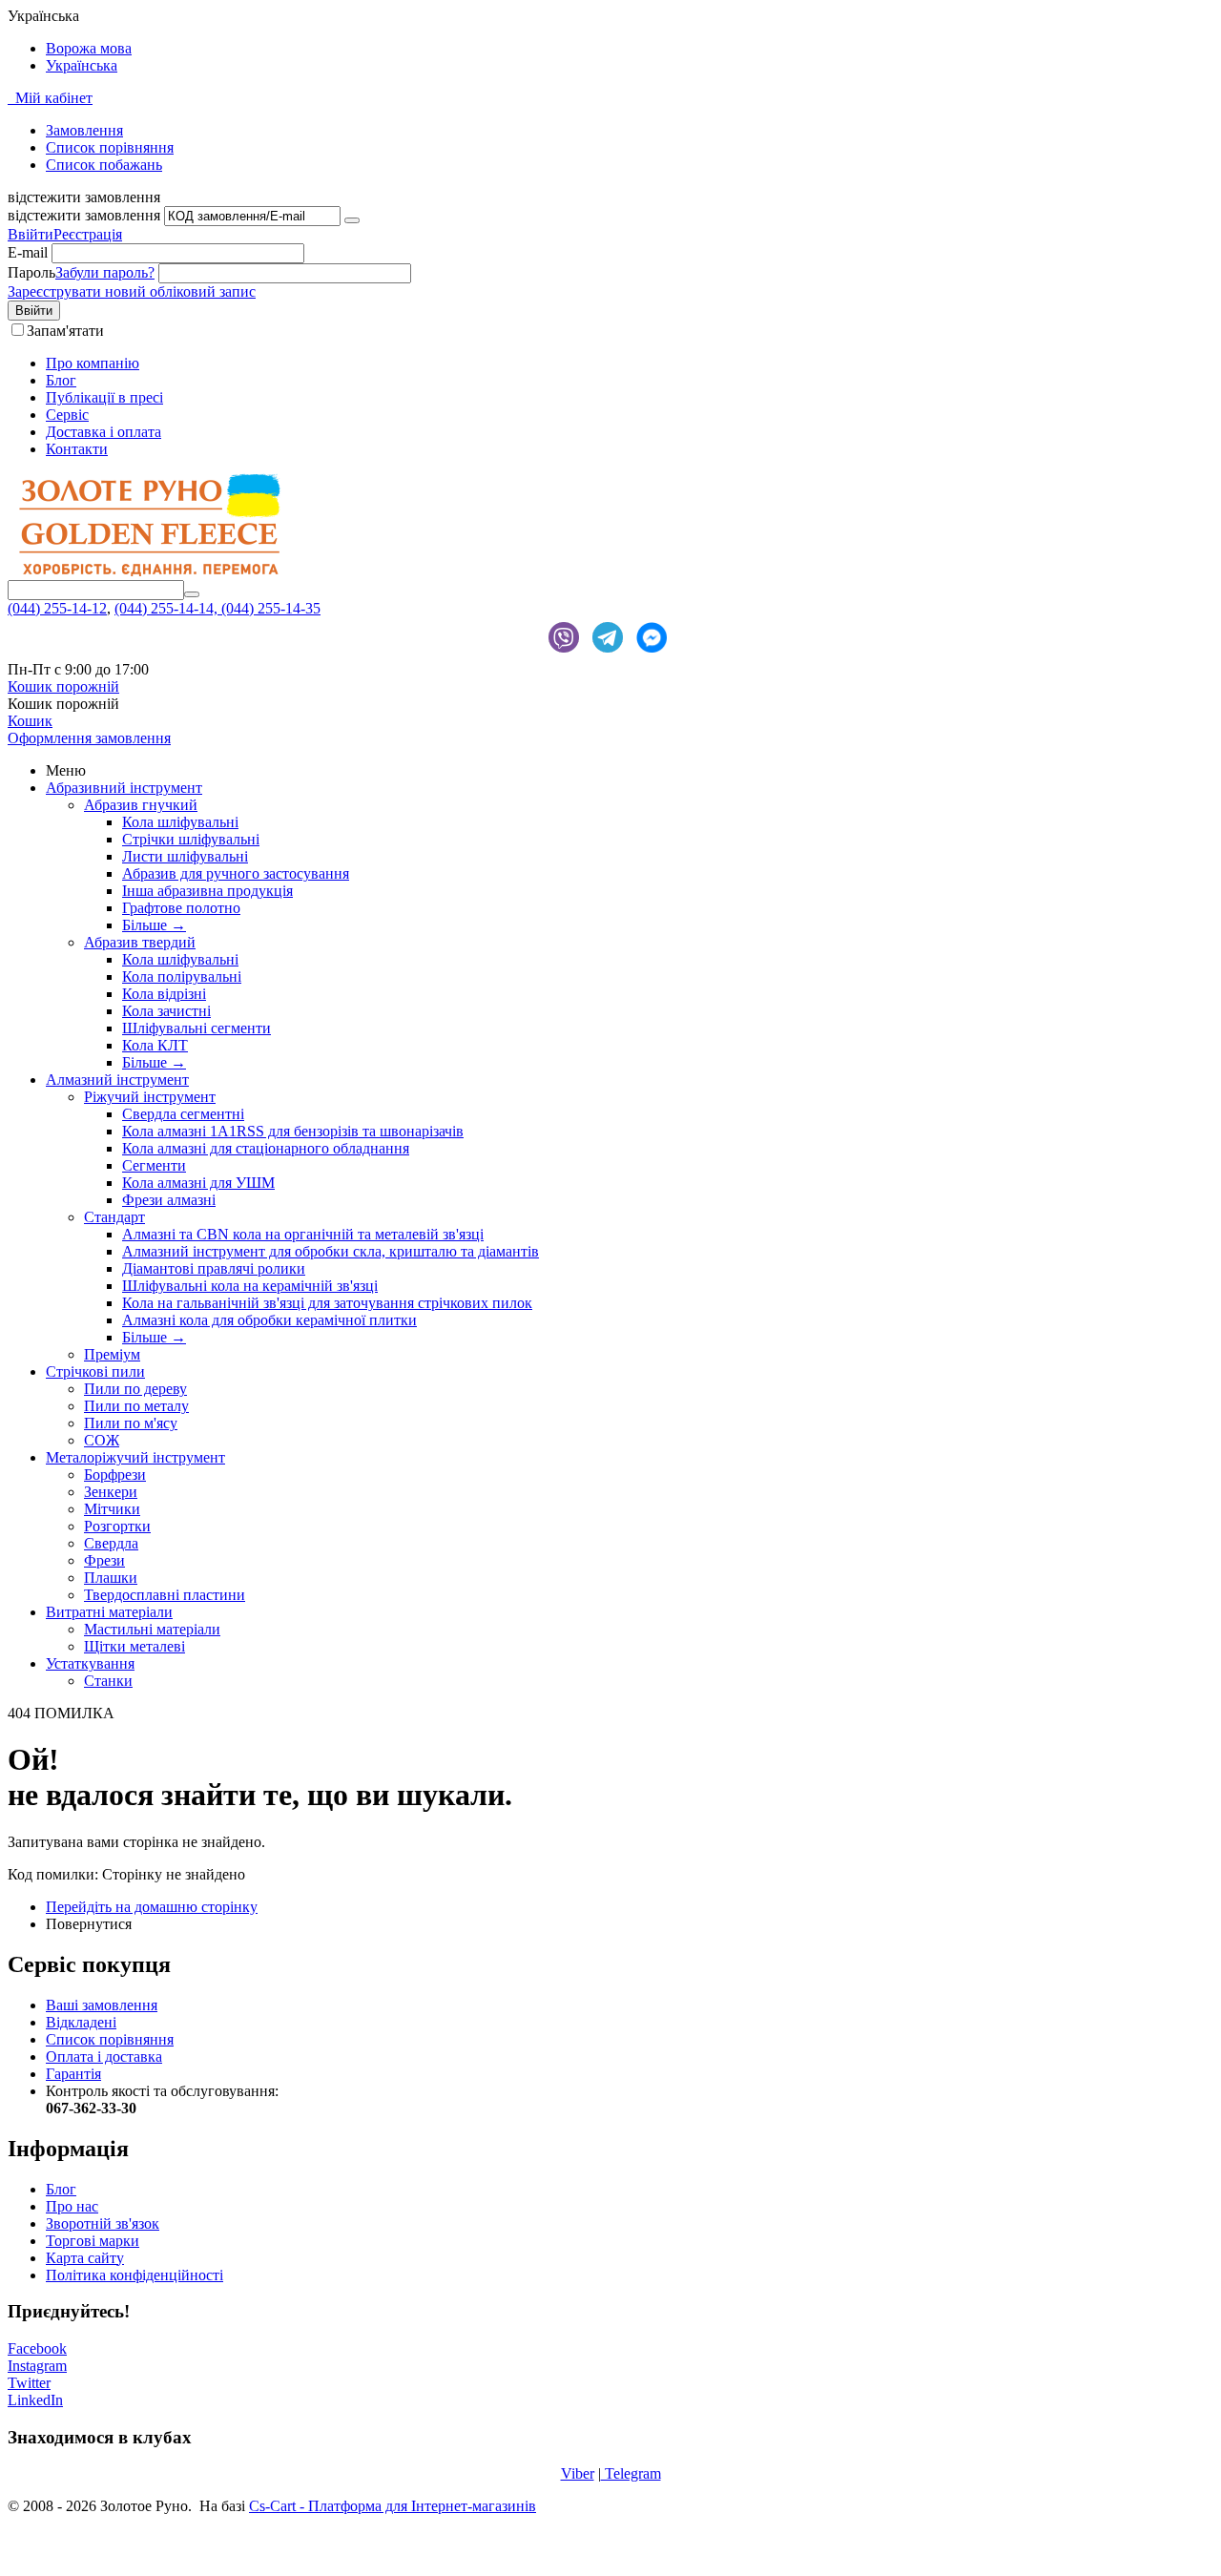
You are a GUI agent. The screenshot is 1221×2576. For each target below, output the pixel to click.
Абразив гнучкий (141, 805)
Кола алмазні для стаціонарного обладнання (266, 1148)
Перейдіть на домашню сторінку (152, 1907)
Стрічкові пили (95, 1371)
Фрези (104, 1560)
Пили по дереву (135, 1389)
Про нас (72, 2206)
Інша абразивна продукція (207, 891)
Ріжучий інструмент (150, 1097)
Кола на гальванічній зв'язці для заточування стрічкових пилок (327, 1303)
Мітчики (112, 1509)
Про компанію (93, 363)
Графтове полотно (181, 908)
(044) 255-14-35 (271, 608)
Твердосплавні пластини (165, 1595)
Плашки (111, 1578)
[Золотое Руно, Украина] (150, 571)
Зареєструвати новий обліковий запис (132, 291)
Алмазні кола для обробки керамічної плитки (269, 1320)
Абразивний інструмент (124, 788)
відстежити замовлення (84, 215)
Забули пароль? (105, 272)
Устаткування (90, 1663)
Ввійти (31, 234)
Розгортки (117, 1526)
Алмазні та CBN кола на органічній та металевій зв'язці (303, 1234)
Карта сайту (85, 2258)
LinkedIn (35, 2400)
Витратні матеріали (109, 1612)
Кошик (30, 721)
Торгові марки (93, 2241)
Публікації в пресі (104, 397)
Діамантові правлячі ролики (214, 1268)
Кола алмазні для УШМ (198, 1183)
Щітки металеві (135, 1646)
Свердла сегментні (183, 1114)
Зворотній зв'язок (103, 2223)
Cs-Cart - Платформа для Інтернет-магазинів (393, 2506)
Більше (154, 925)
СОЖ (102, 1440)
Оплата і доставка (104, 2057)
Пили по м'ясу (131, 1423)
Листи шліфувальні (185, 856)
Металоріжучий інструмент (135, 1457)
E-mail (28, 252)
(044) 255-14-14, (168, 608)
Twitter (29, 2383)
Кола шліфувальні (180, 822)
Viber (578, 2473)
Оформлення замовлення (89, 738)
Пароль (31, 272)
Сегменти (154, 1165)
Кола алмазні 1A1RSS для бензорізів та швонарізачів (293, 1131)
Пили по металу (136, 1406)
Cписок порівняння (110, 147)
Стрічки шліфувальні (191, 839)
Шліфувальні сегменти (197, 1028)
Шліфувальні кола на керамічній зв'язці (250, 1286)
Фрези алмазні (169, 1200)
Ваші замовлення (102, 2005)
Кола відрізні (164, 994)
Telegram (631, 2473)
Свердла (111, 1543)
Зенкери (111, 1492)
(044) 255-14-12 (57, 608)
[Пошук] (192, 594)
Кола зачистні (166, 1011)
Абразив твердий (140, 942)
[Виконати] (352, 220)
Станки (108, 1681)
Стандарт (114, 1217)
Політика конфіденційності (135, 2275)
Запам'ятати (65, 331)
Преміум (112, 1354)
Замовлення (84, 130)
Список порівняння (110, 2039)
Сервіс (67, 415)
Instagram (37, 2366)
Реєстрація (88, 234)
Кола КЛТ (155, 1045)
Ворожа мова (89, 48)
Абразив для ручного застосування (236, 873)
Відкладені (81, 2022)
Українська (82, 65)
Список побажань (104, 165)
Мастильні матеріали (152, 1629)
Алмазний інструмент (117, 1080)
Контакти (77, 449)
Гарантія (73, 2074)
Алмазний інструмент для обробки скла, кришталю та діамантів (331, 1251)
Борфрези (115, 1475)
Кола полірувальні (182, 976)
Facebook (37, 2348)
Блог (61, 380)
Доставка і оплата (103, 432)
